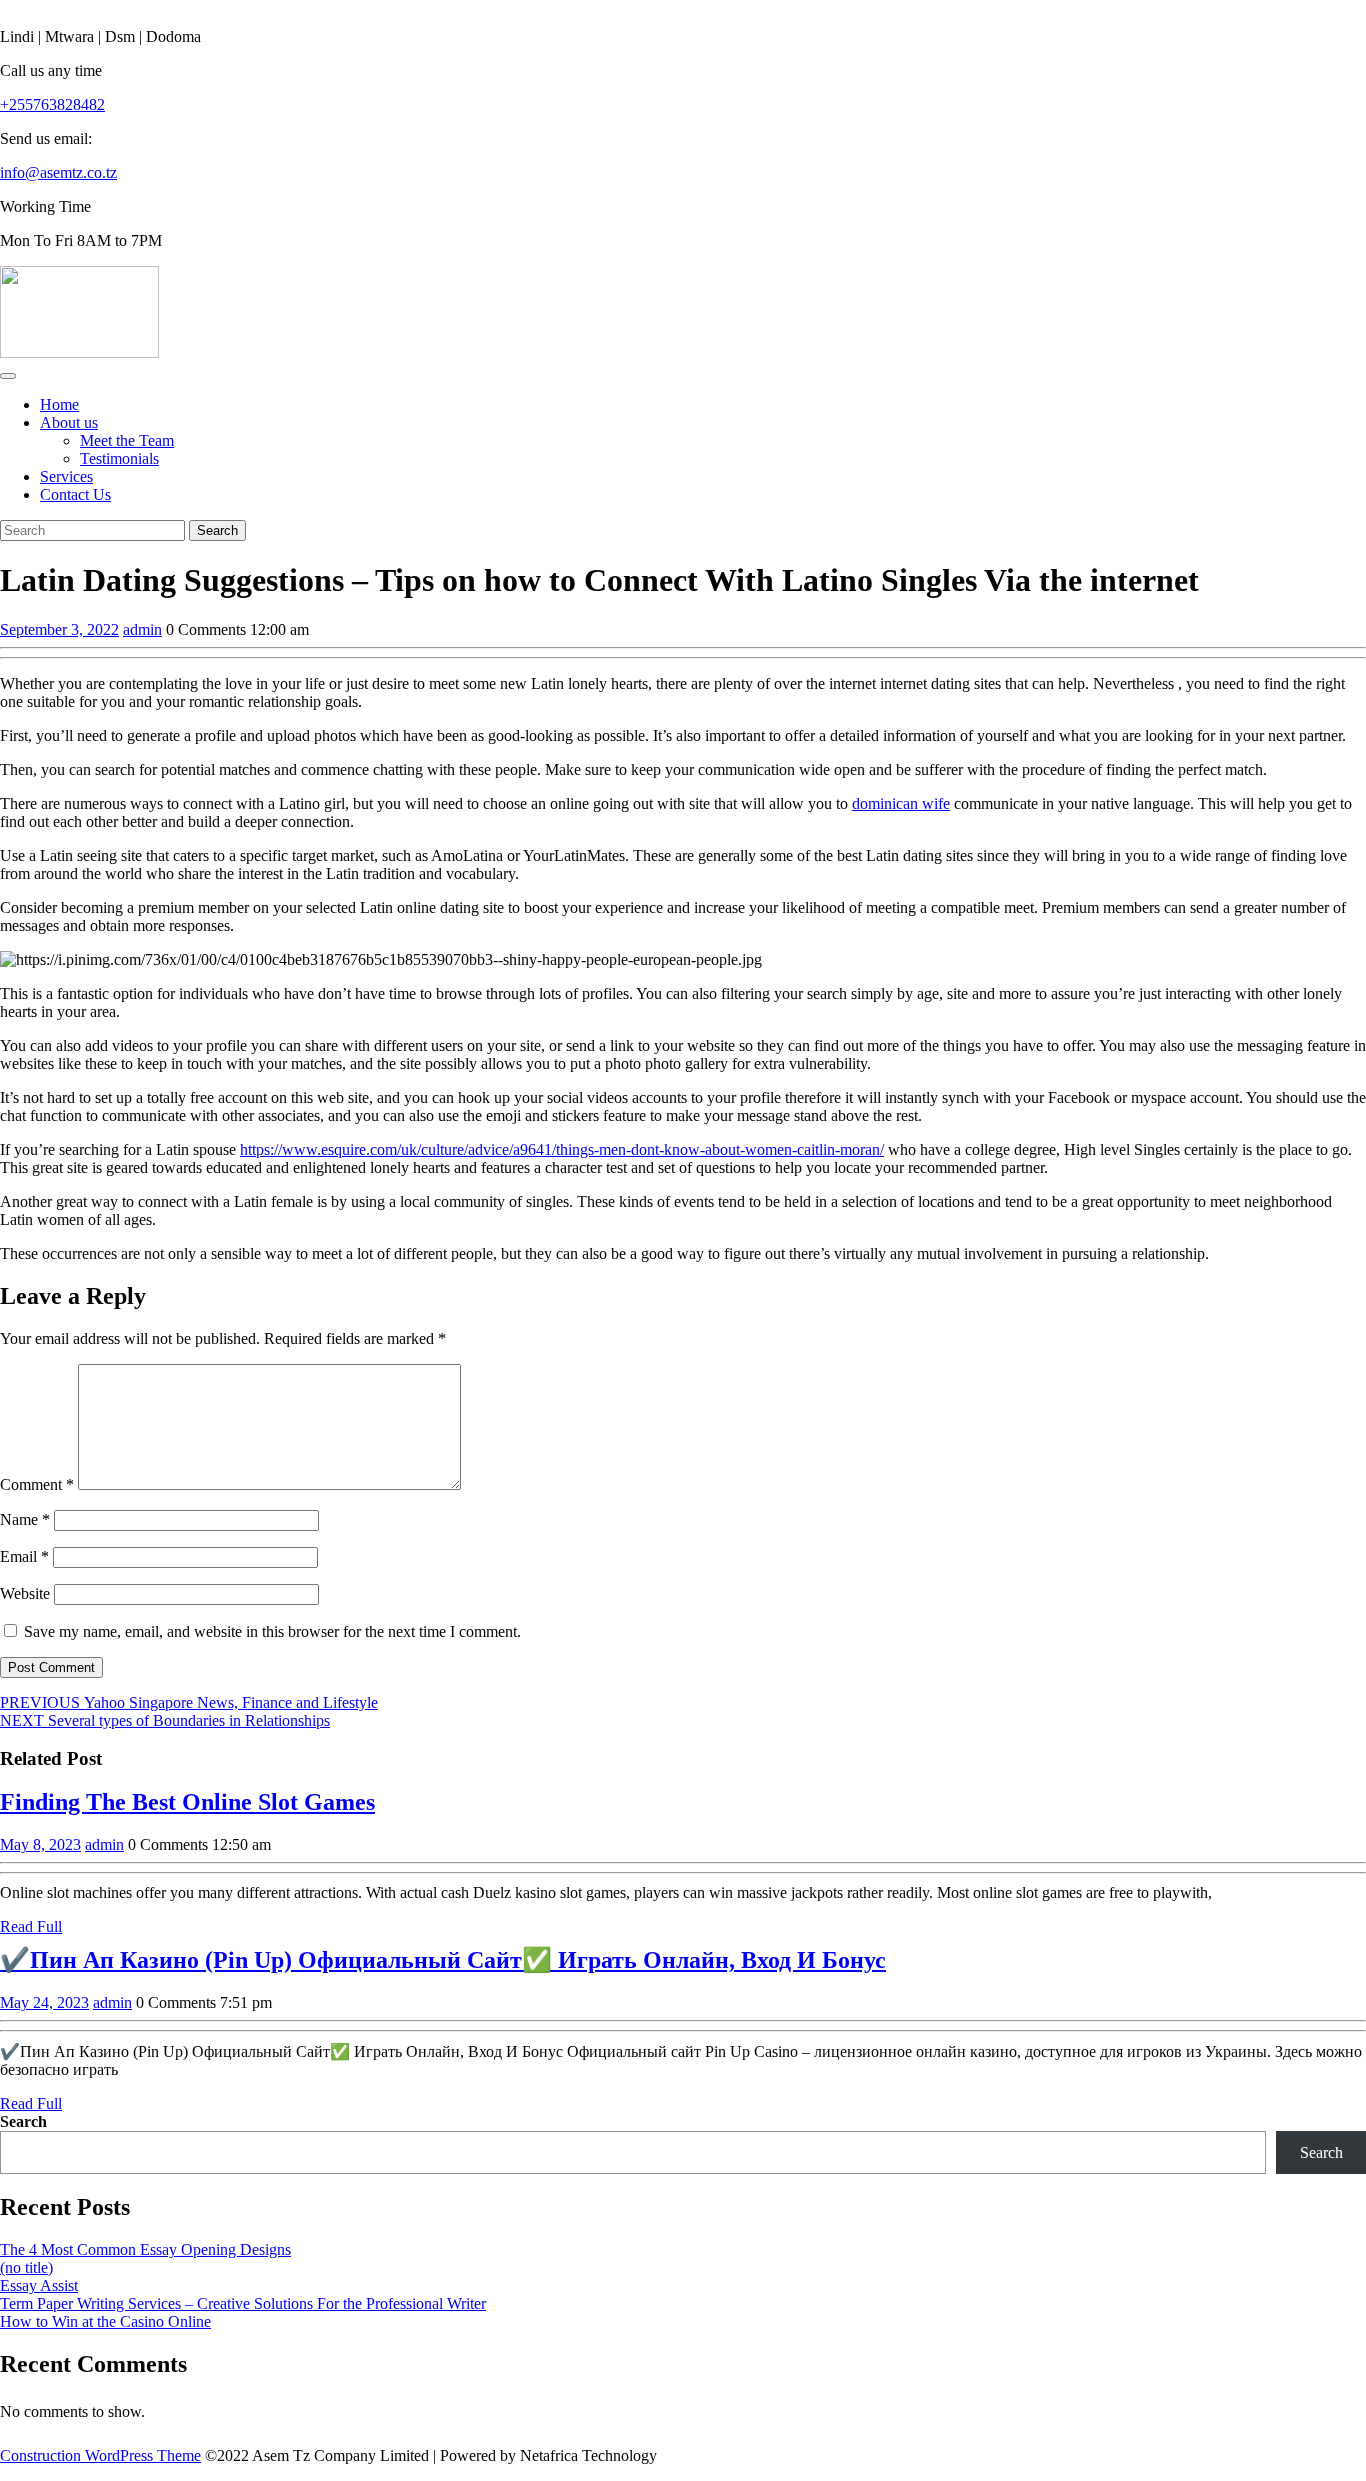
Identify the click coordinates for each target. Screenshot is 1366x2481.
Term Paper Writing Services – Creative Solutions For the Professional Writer (243, 2303)
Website (25, 1593)
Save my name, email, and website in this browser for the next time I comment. (272, 1631)
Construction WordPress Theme (100, 2455)
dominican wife (901, 803)
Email (24, 1556)
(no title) (26, 2267)
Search (23, 2121)
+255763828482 (52, 104)
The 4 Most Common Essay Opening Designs (145, 2249)
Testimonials (119, 458)
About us (69, 422)
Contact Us (75, 494)
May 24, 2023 (44, 2002)
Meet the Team (127, 440)
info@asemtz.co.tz (58, 172)
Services (66, 476)
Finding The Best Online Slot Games (187, 1802)
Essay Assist (39, 2285)
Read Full (31, 1926)
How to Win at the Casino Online (105, 2321)
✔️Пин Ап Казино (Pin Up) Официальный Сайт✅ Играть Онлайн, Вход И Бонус (443, 1960)
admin (142, 629)
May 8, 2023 (40, 1844)
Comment (37, 1484)
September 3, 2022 (59, 629)
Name (25, 1519)
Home (59, 404)
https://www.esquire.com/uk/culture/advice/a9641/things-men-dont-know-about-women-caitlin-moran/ (562, 1149)
